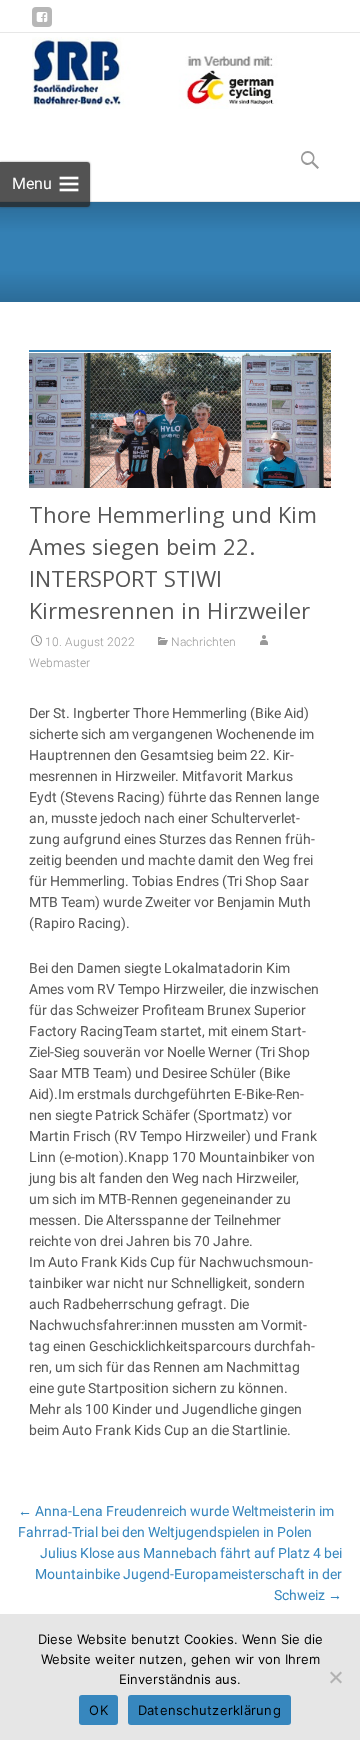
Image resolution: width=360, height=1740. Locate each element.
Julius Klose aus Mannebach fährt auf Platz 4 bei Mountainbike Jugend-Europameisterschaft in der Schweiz (188, 1574)
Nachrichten (203, 642)
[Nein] (335, 1677)
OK (98, 1710)
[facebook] (42, 24)
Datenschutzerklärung (209, 1710)
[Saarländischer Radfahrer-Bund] (139, 73)
